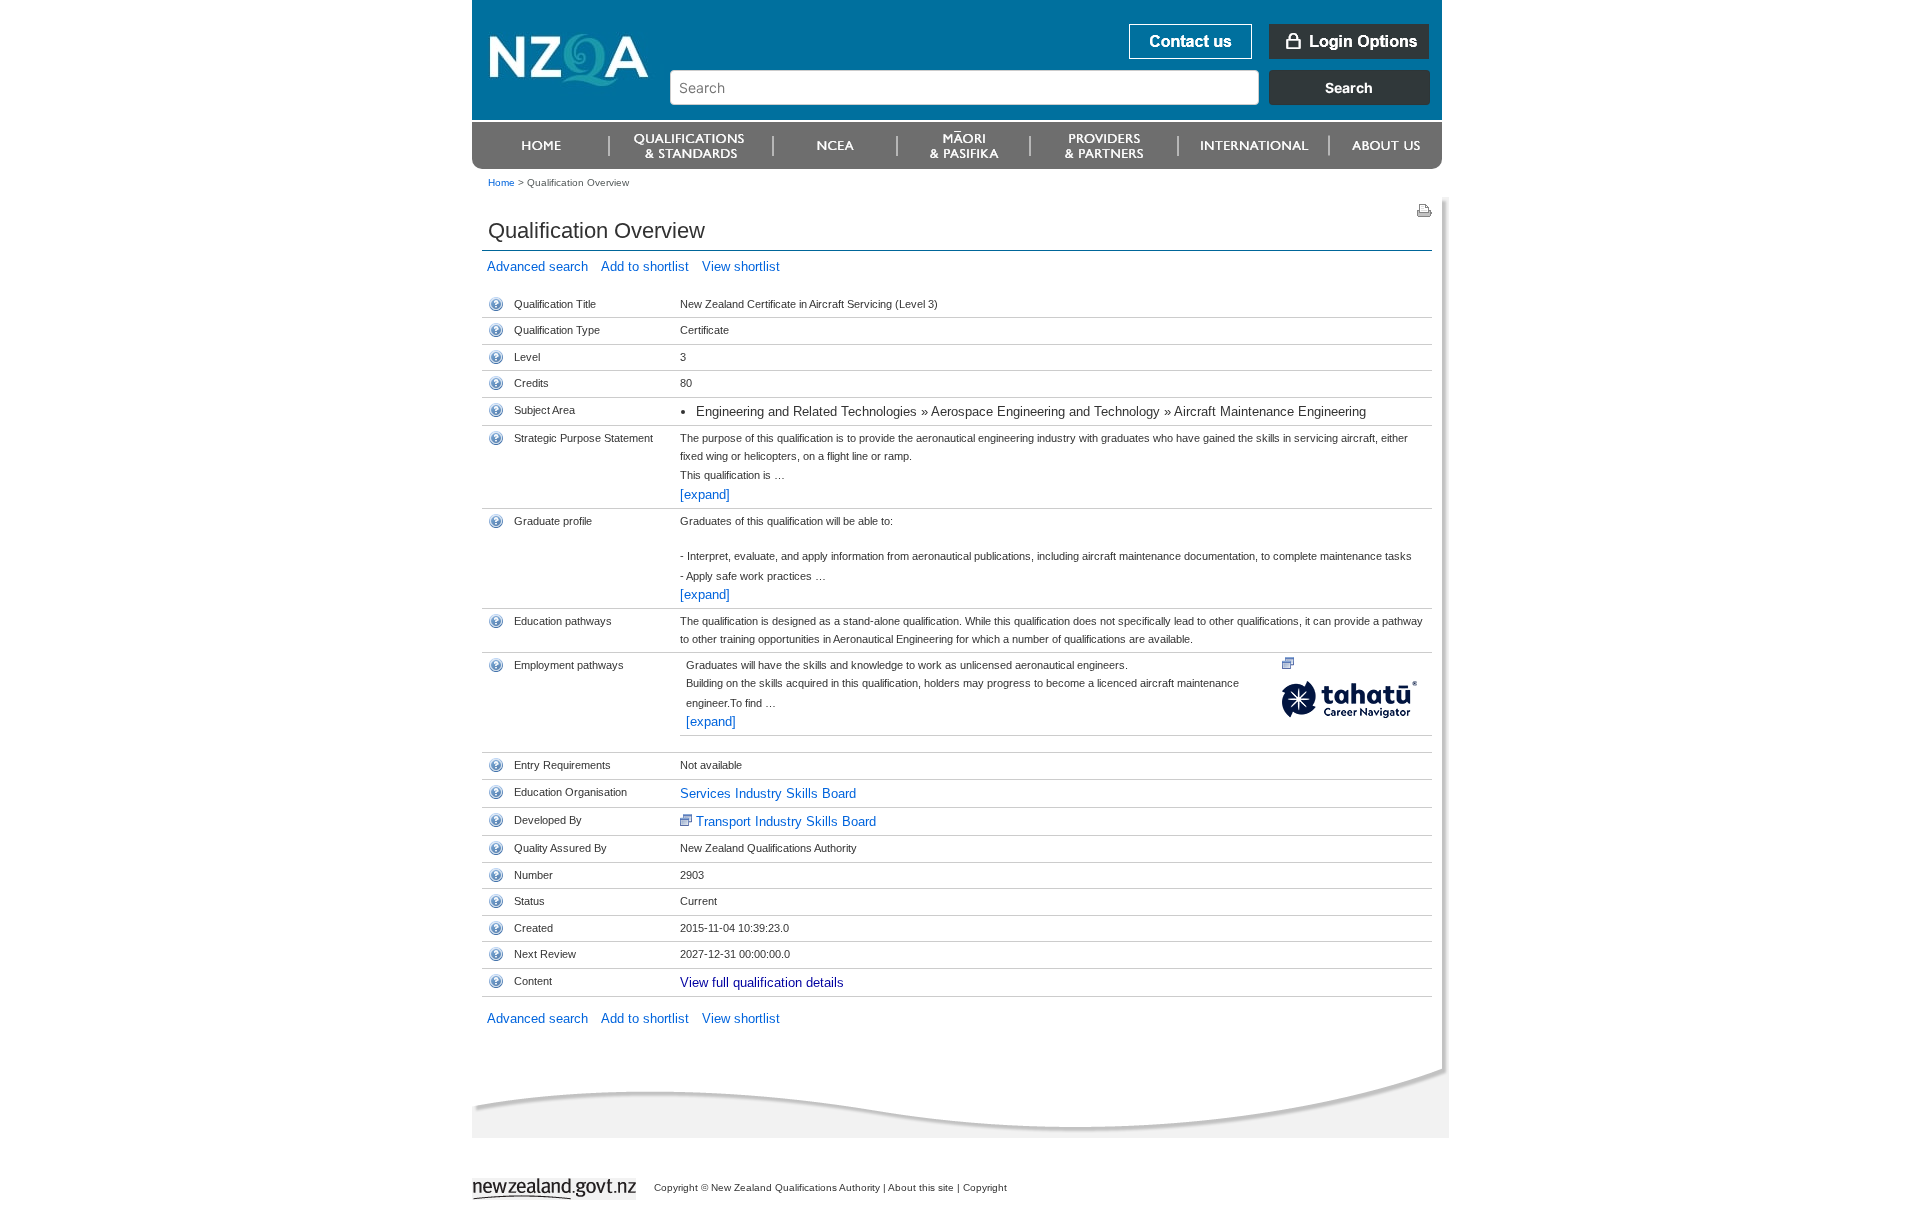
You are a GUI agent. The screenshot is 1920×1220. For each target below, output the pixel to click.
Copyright (985, 1187)
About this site (921, 1187)
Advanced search (537, 266)
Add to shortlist (645, 266)
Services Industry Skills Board (768, 793)
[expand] (705, 494)
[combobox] (1059, 100)
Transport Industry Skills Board (786, 821)
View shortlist (741, 266)
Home (501, 182)
